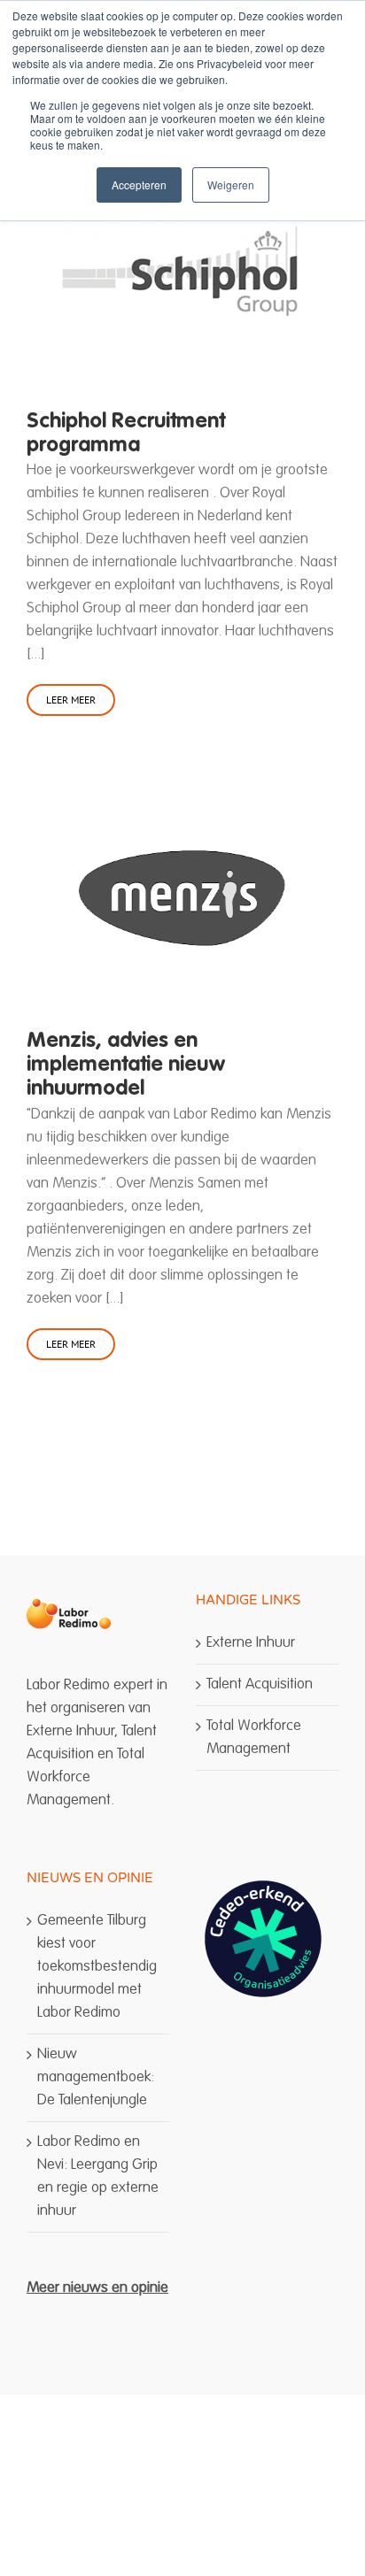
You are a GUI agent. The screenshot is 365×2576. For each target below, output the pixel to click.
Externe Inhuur (251, 1643)
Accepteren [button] (139, 185)
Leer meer (71, 700)
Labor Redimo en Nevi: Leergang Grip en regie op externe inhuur (98, 2176)
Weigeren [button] (231, 185)
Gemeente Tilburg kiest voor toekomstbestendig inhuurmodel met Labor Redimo (97, 1967)
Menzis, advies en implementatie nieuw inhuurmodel (126, 1065)
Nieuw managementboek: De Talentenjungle (96, 2077)
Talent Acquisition (260, 1684)
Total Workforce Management (254, 1738)
